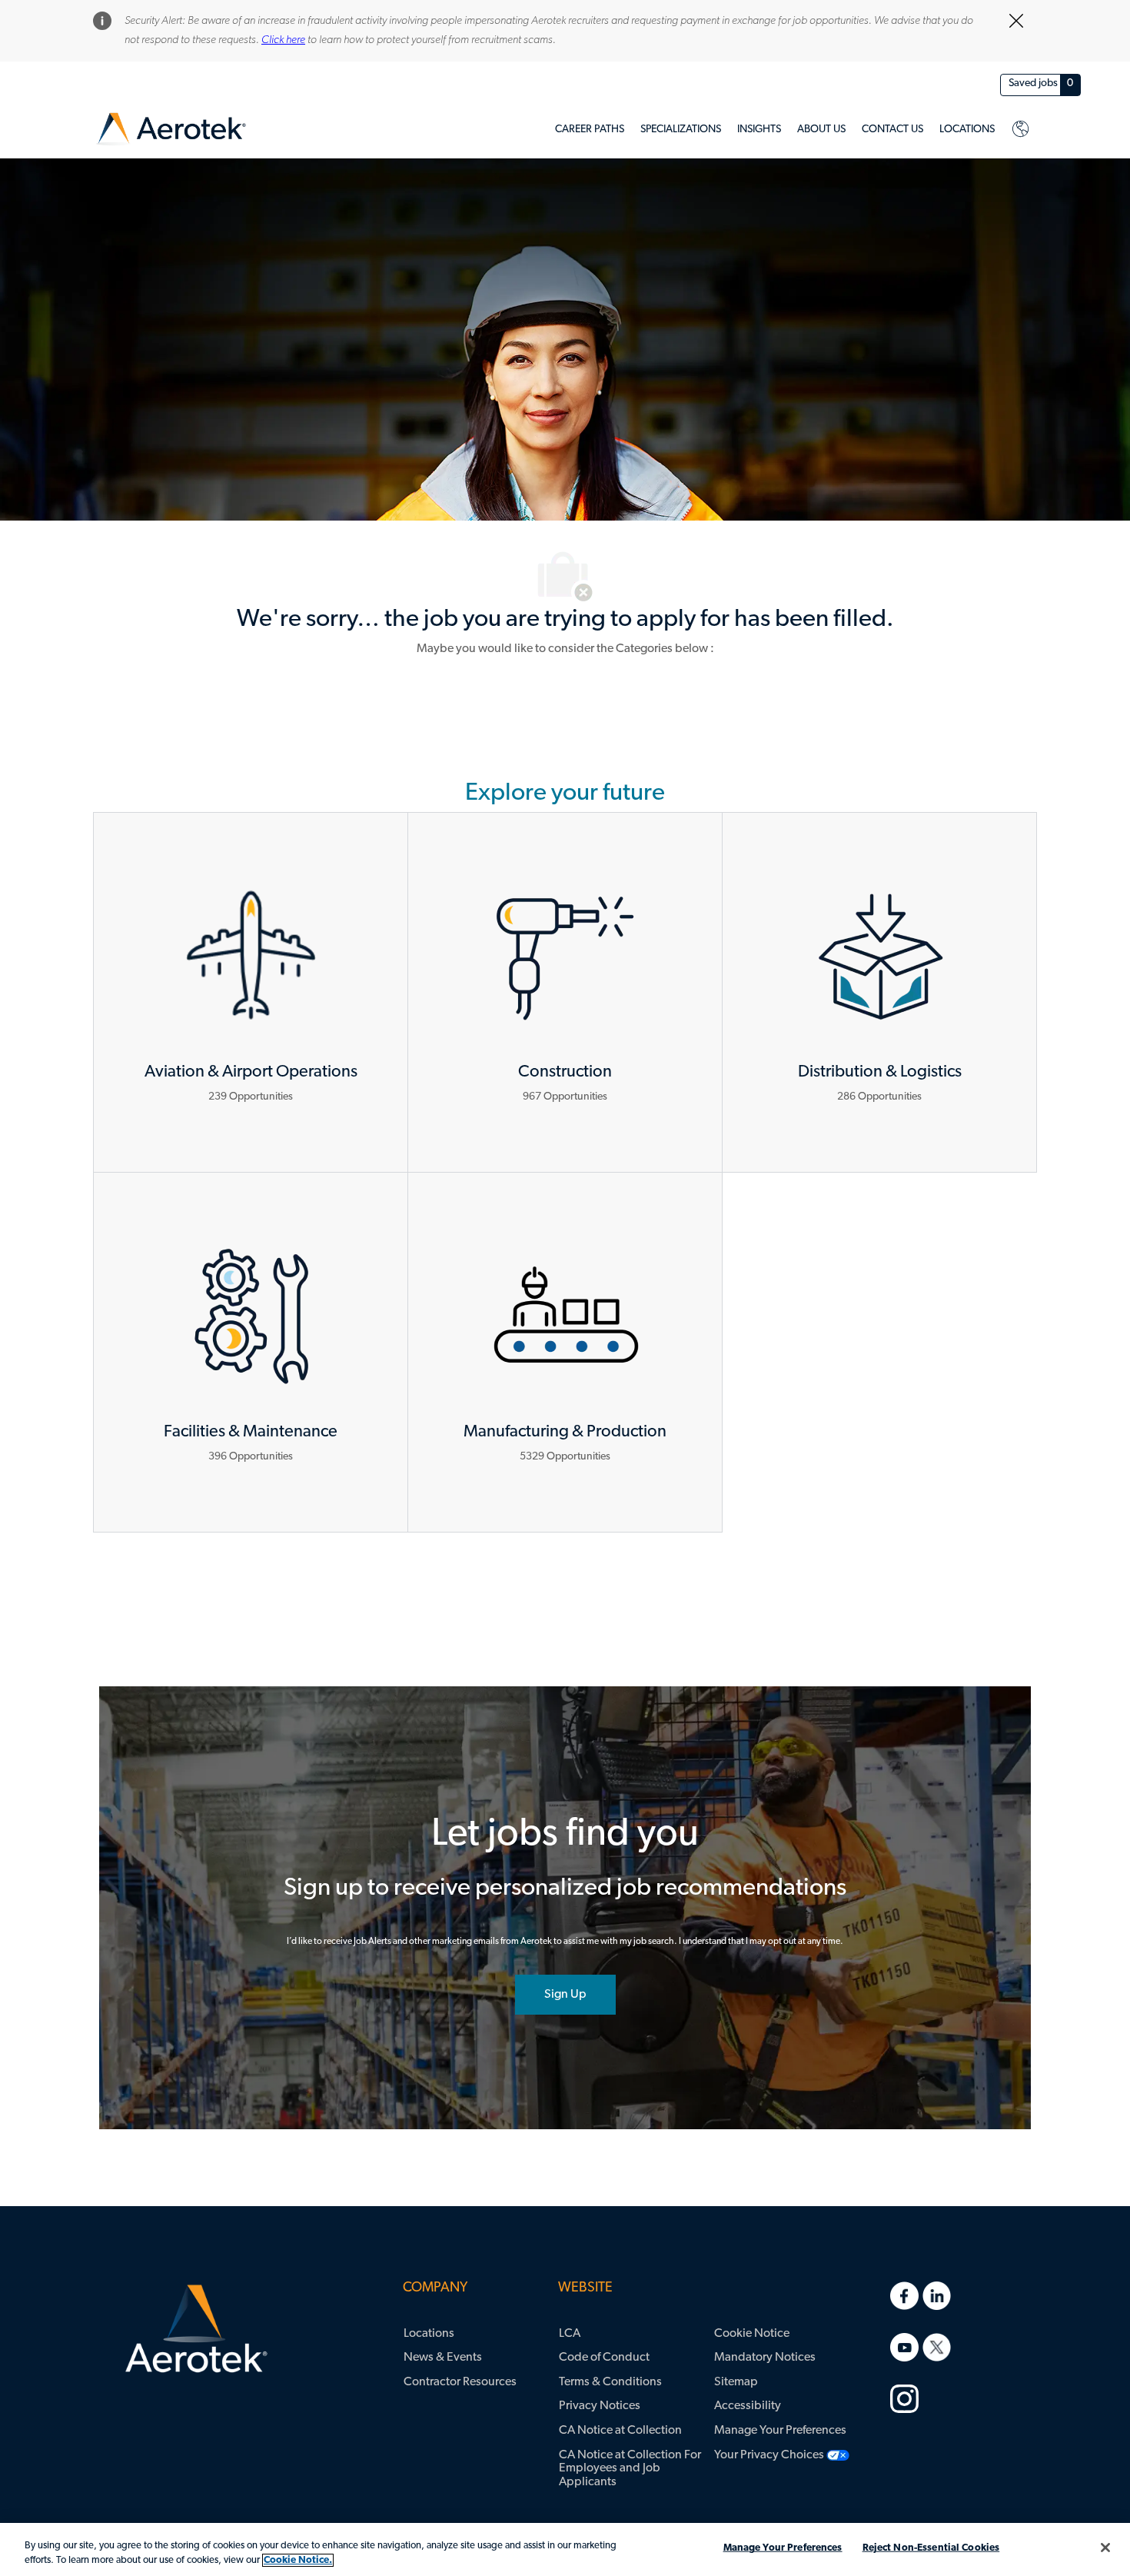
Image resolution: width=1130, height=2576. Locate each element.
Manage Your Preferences (783, 2548)
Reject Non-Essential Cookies (931, 2548)
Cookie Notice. (298, 2560)
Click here (283, 40)
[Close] (1105, 2548)
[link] (171, 130)
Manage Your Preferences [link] (780, 2431)
